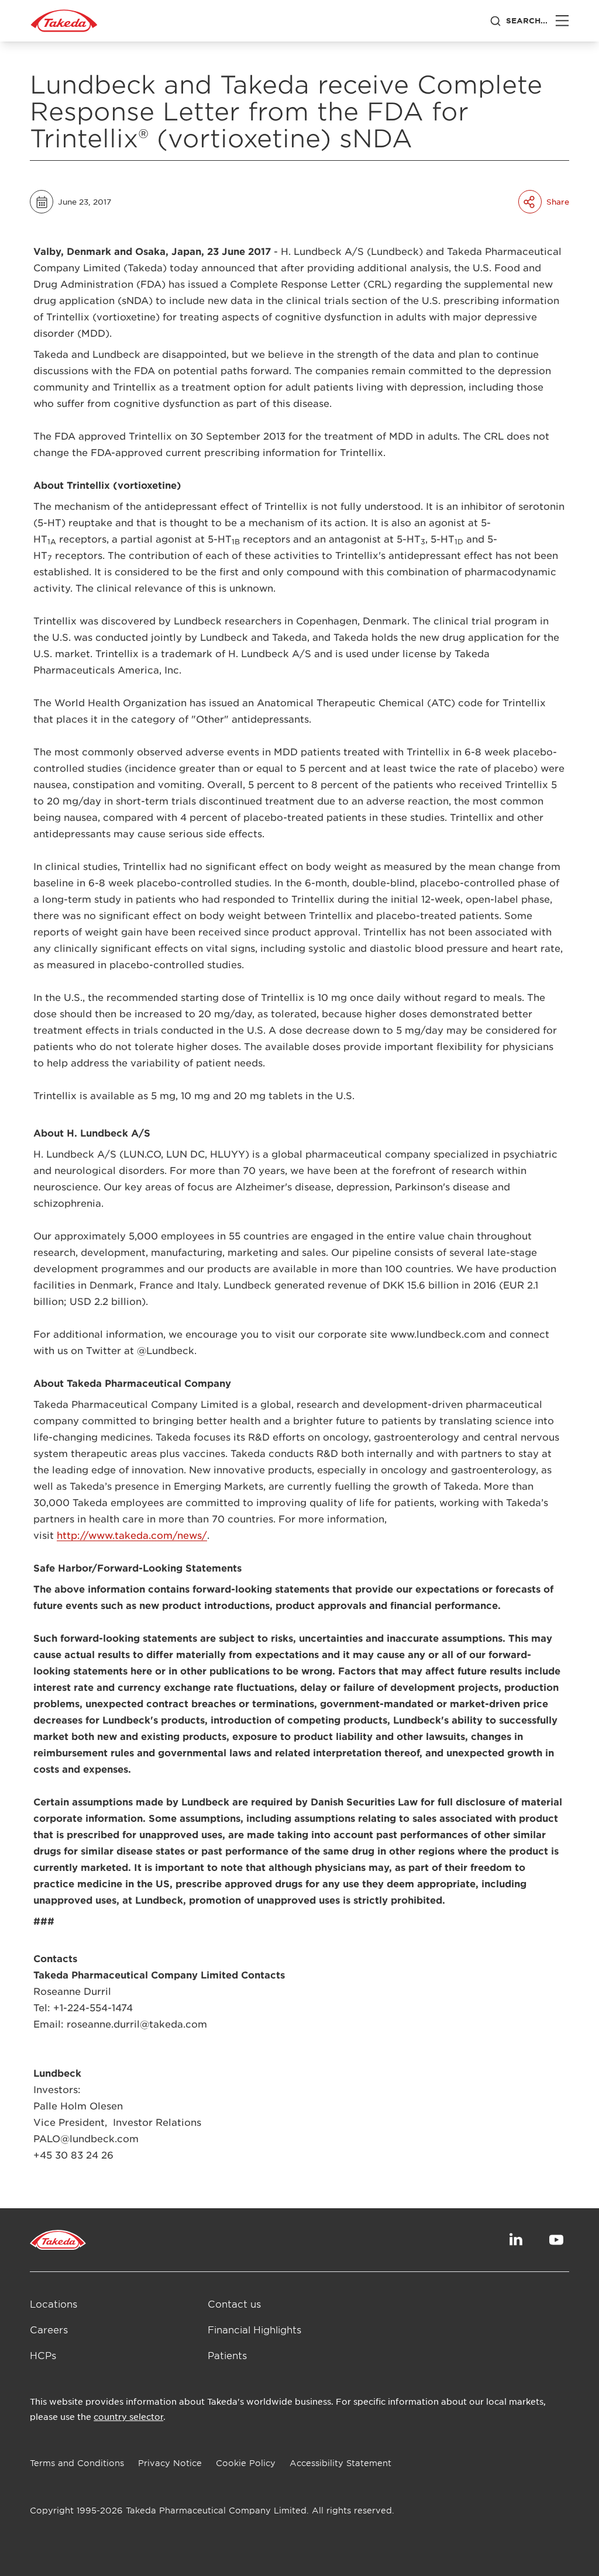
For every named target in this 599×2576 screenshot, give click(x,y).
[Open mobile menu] (562, 21)
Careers (49, 2329)
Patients (227, 2355)
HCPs (43, 2355)
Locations (54, 2304)
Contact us (234, 2304)
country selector (128, 2416)
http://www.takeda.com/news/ (132, 1535)
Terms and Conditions (77, 2463)
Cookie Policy (246, 2463)
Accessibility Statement (340, 2463)
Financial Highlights (254, 2329)
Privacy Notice (170, 2463)
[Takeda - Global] (64, 21)
